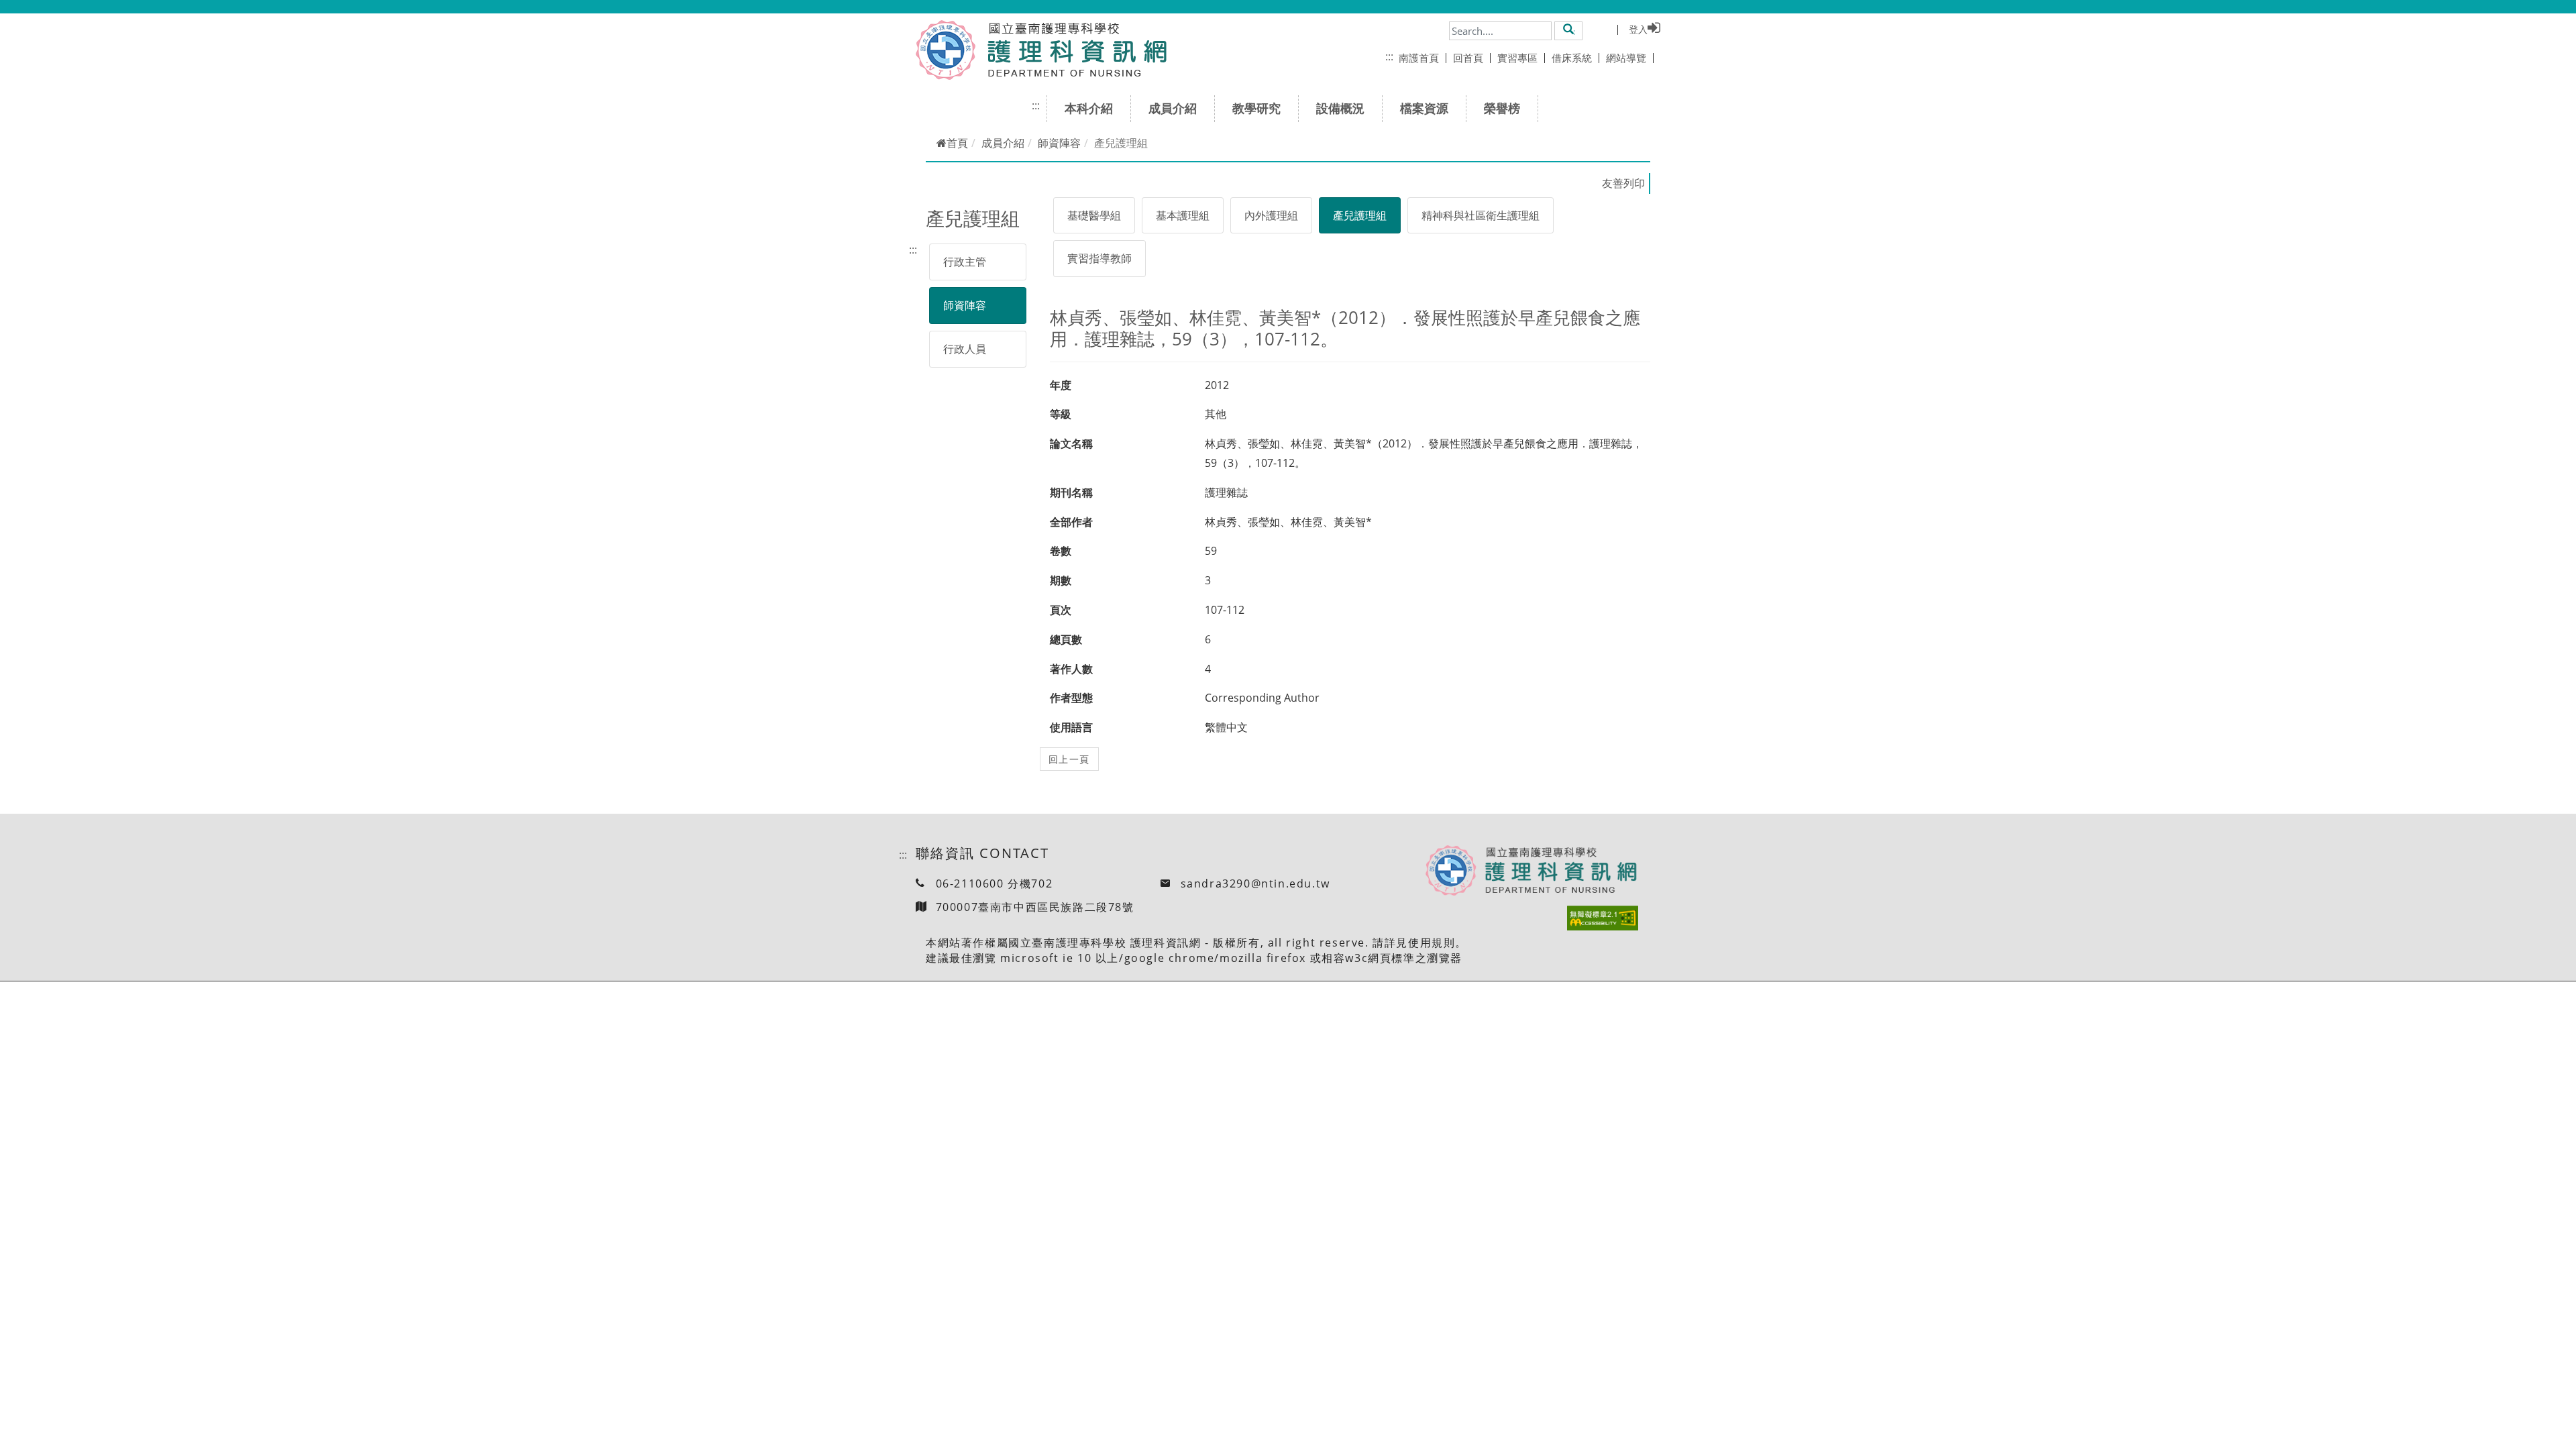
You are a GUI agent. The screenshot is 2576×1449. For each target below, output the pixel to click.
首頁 (957, 143)
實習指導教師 (1099, 258)
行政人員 (965, 349)
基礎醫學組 (1094, 215)
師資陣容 (1059, 143)
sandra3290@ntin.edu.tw (1255, 883)
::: (1389, 56)
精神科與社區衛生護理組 (1481, 215)
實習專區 (1517, 58)
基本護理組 (1183, 215)
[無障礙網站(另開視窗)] (1603, 918)
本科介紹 (1089, 108)
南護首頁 (1419, 58)
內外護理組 (1271, 215)
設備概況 (1340, 108)
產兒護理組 (1360, 215)
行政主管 (965, 262)
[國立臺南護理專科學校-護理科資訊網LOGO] (1072, 50)
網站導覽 (1626, 58)
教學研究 (1256, 108)
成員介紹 (1173, 108)
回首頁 (1468, 58)
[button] (1569, 30)
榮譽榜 (1502, 108)
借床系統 (1572, 58)
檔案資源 (1424, 108)
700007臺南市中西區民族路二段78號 (1035, 907)
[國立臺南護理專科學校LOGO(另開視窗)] (946, 50)
